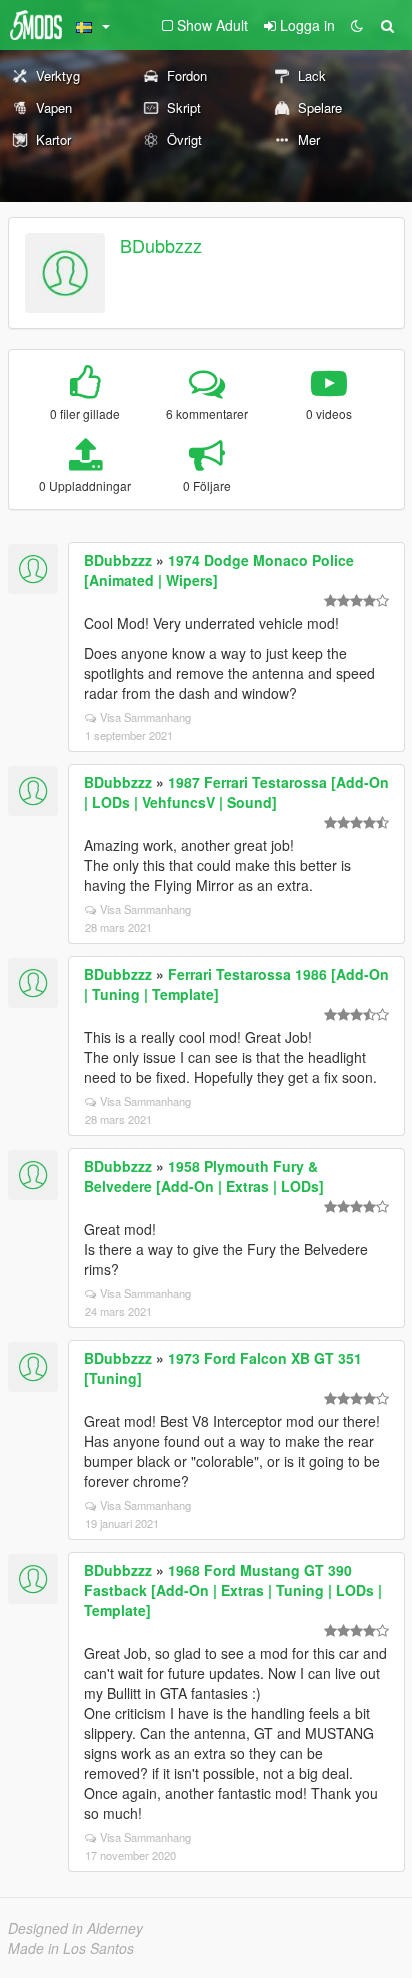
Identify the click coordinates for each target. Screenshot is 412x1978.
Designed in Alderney (75, 1928)
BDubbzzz (161, 245)
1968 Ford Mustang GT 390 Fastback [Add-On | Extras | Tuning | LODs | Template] (233, 1590)
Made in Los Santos (71, 1948)
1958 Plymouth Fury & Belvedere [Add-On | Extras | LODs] (204, 1176)
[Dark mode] (357, 25)
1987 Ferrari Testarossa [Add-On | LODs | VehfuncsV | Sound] (236, 792)
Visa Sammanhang (145, 717)
